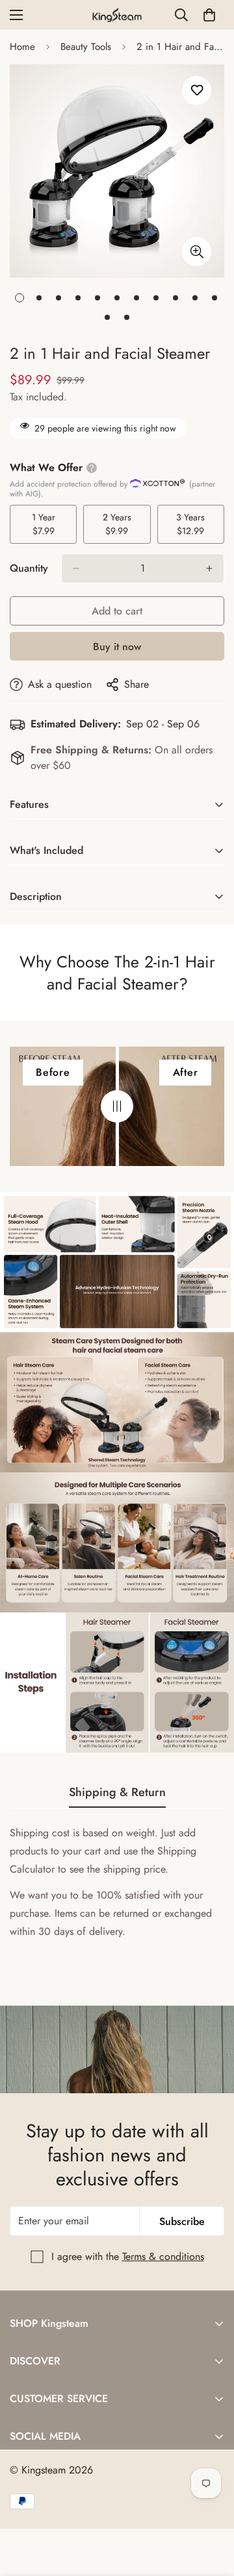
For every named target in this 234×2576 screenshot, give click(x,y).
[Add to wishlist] (197, 91)
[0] (209, 15)
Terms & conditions (163, 2256)
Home (22, 47)
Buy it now (117, 647)
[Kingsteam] (117, 15)
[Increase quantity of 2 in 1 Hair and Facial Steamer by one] (209, 568)
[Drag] (117, 1106)
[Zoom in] (197, 251)
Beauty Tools (86, 47)
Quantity (29, 568)
